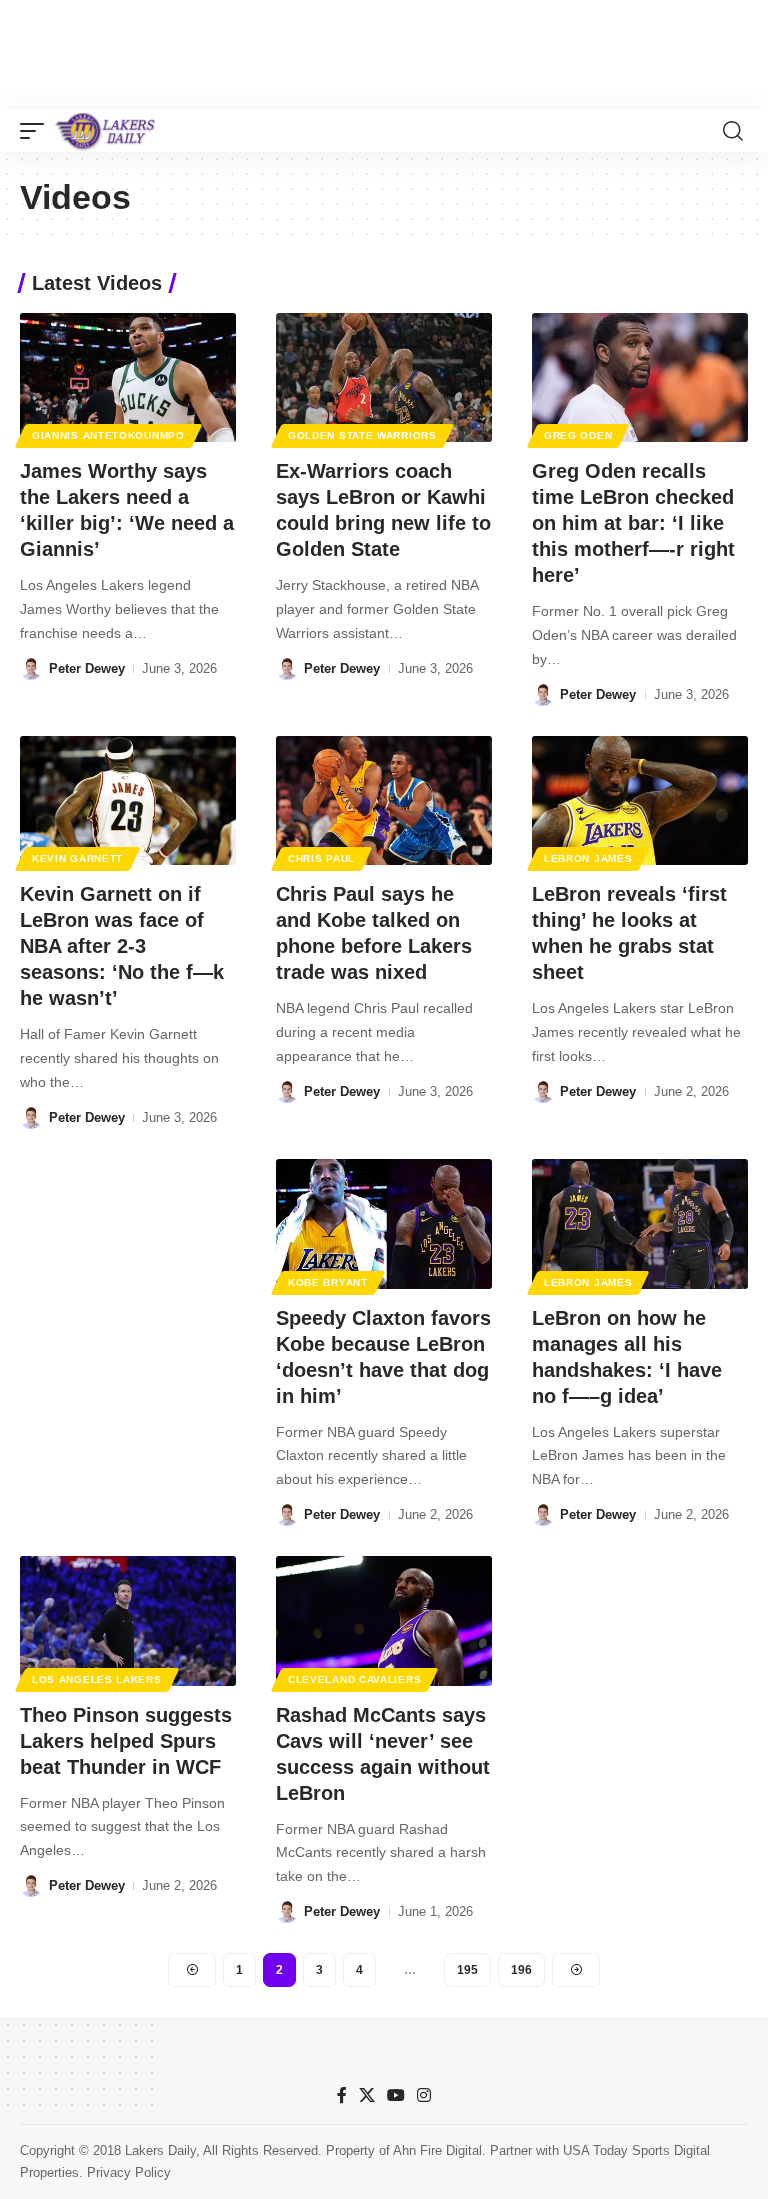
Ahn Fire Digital (437, 2150)
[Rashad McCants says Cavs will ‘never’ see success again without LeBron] (384, 1621)
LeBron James (588, 858)
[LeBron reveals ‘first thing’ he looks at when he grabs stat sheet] (640, 801)
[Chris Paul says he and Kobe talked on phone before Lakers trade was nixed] (384, 801)
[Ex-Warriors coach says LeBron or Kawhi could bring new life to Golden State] (384, 378)
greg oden (578, 435)
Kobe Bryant (328, 1282)
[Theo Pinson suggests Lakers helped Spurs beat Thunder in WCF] (128, 1621)
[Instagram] (424, 2095)
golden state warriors (362, 435)
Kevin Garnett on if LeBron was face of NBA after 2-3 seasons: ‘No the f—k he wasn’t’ (122, 946)
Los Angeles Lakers (97, 1679)
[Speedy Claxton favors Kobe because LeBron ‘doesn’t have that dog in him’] (384, 1224)
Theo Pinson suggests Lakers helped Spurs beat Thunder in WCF (126, 1741)
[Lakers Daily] (106, 131)
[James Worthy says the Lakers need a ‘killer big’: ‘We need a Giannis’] (128, 378)
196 (521, 1970)
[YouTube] (396, 2095)
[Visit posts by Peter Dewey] (31, 669)
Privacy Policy (129, 2172)
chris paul (321, 858)
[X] (367, 2095)
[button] (37, 131)
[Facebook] (342, 2095)
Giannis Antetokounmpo (108, 435)
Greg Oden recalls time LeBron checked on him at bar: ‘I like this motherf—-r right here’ (633, 523)
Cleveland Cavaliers (354, 1679)
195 (467, 1970)
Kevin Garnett (77, 858)
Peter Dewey (87, 668)
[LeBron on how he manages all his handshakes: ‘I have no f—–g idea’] (640, 1224)
